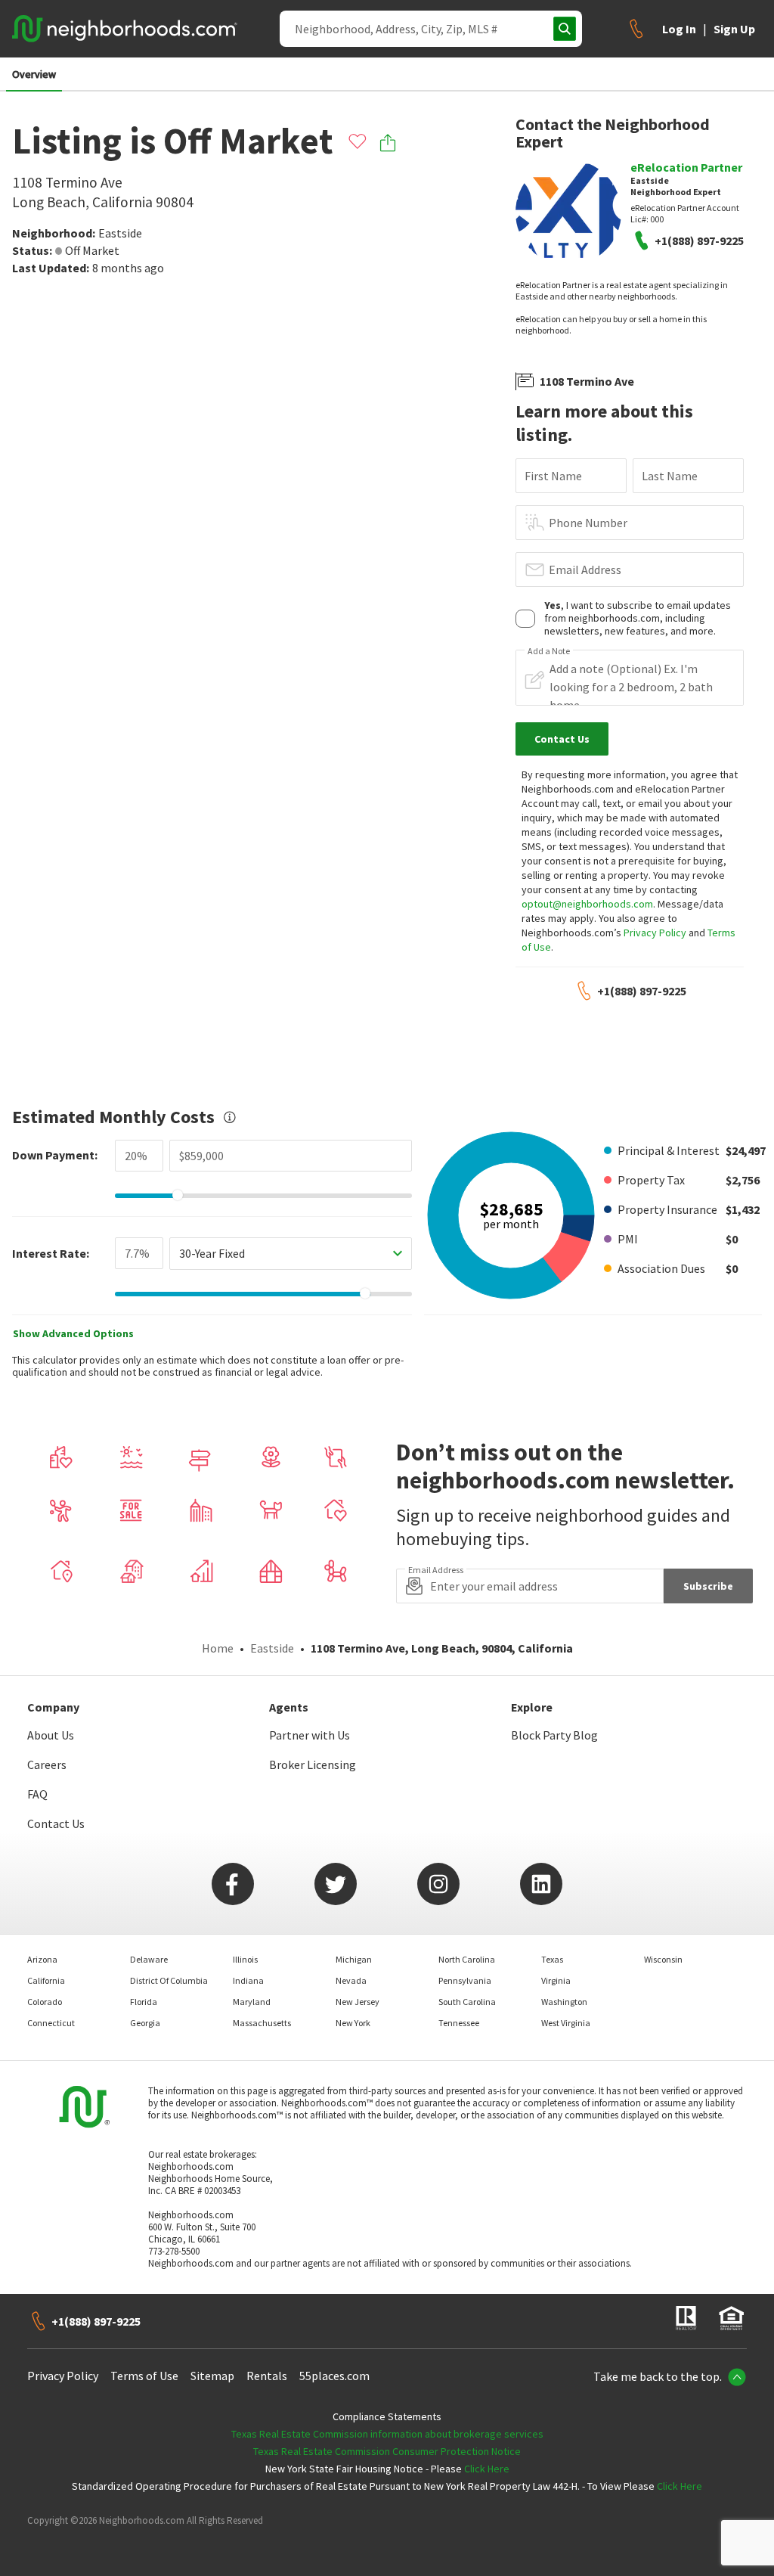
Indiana (248, 1980)
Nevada (351, 1980)
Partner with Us (310, 1735)
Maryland (252, 2002)
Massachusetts (262, 2023)
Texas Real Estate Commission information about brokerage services (387, 2434)
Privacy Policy (655, 933)
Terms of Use (144, 2376)
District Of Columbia (169, 1980)
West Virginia (566, 2023)
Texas (552, 1959)
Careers (47, 1764)
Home (218, 1648)
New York (353, 2023)
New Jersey (358, 2002)
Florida (144, 2002)
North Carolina (467, 1959)
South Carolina (467, 2002)
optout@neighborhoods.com (587, 904)
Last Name (670, 476)
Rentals (267, 2376)
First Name (553, 476)
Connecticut (51, 2023)
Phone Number (588, 523)
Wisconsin (663, 1959)
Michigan (354, 1959)
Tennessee (459, 2023)
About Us (51, 1735)
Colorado (45, 2002)
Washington (564, 2002)
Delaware (149, 1959)
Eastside (120, 233)
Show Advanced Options (73, 1333)
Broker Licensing (313, 1764)
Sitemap (212, 2376)
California (46, 1980)
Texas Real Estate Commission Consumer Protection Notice (387, 2451)
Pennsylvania (465, 1980)
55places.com (334, 2376)
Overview (34, 74)
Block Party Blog (554, 1735)
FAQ (37, 1794)
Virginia (556, 1980)
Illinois (245, 1959)
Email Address (585, 570)
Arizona (42, 1959)
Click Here (487, 2469)
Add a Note (549, 651)
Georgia (145, 2023)
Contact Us (56, 1823)
